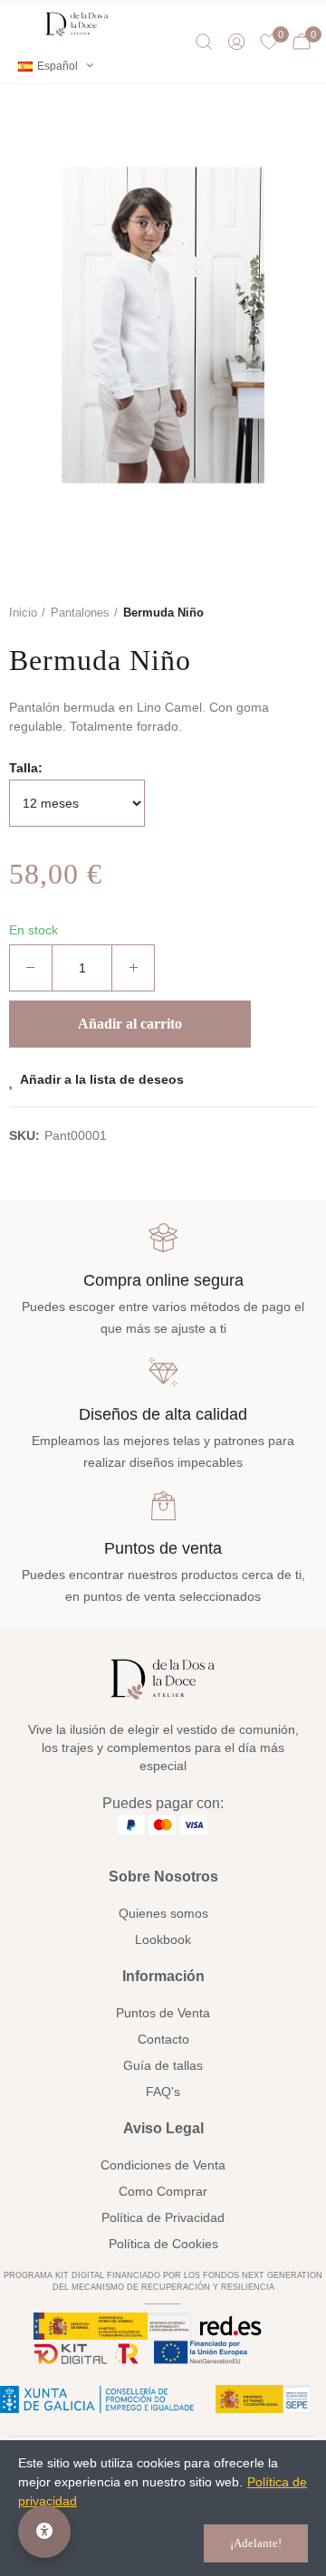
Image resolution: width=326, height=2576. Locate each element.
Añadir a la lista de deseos (102, 1079)
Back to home (308, 613)
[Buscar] (204, 42)
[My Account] (236, 42)
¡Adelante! (256, 2543)
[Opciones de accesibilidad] (44, 2532)
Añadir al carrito (130, 1024)
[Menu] (22, 24)
